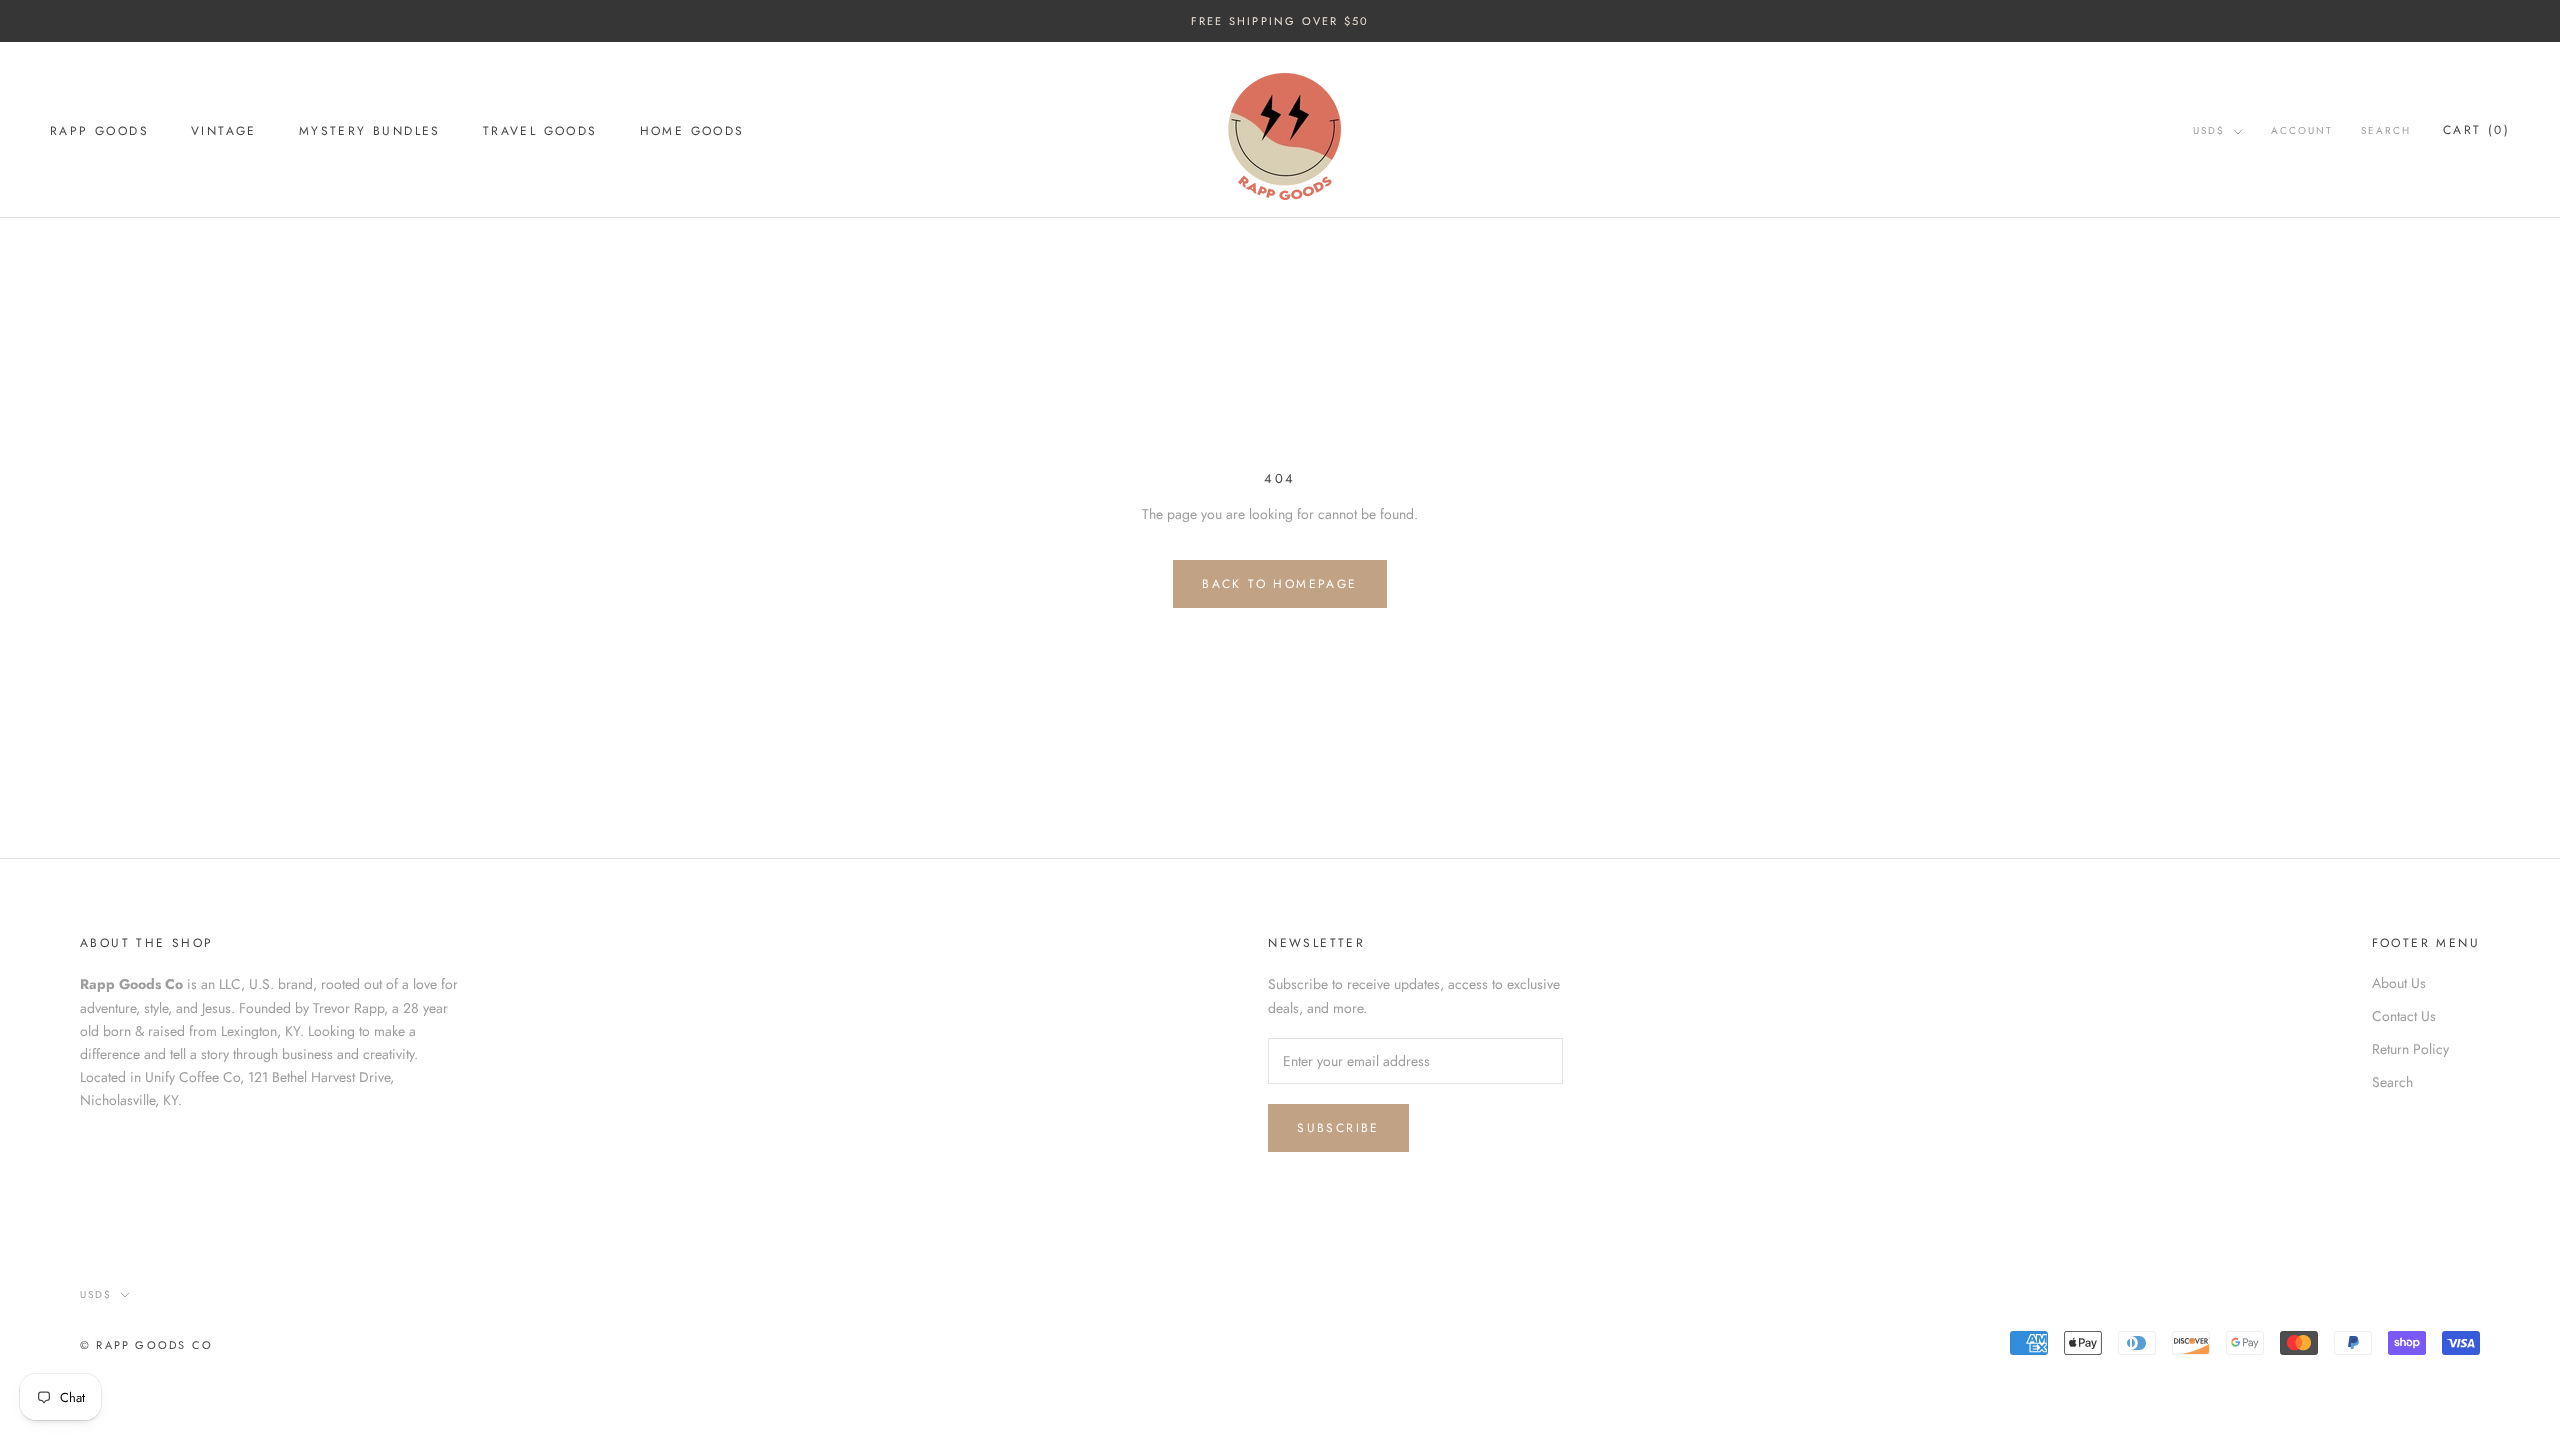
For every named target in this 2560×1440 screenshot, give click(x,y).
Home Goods (692, 131)
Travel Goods (540, 131)
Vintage (224, 131)
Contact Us (2404, 1016)
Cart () (2476, 130)
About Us (2399, 983)
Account (2302, 130)
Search (2386, 130)
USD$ (2209, 130)
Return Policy (2410, 1049)
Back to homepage (1279, 584)
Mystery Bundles (370, 131)
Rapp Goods (99, 131)
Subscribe (1338, 1128)
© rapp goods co (146, 1345)
